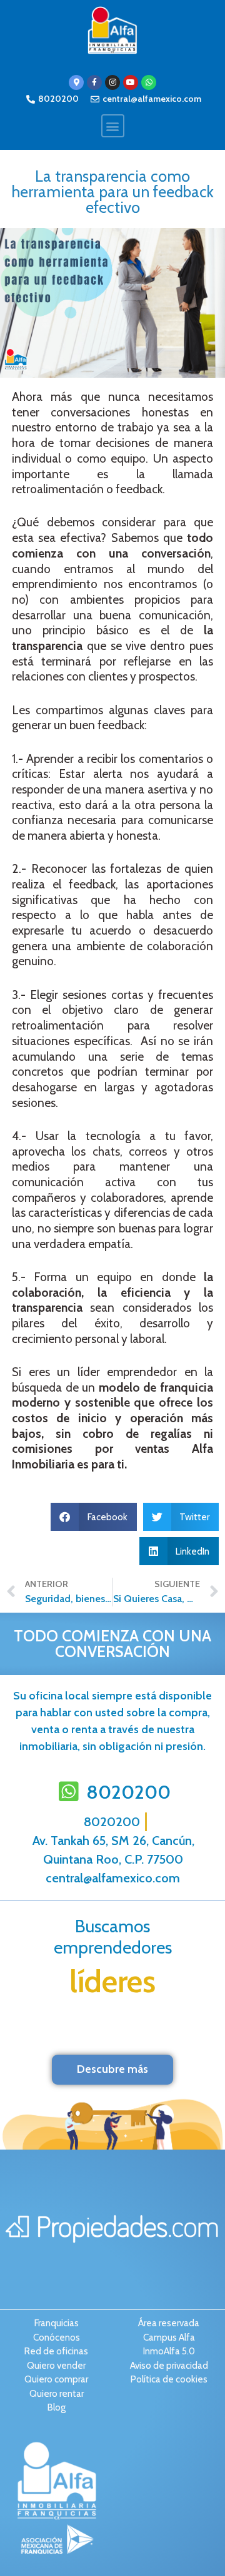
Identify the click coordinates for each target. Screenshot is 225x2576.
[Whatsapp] (149, 82)
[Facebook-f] (94, 82)
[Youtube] (131, 82)
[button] (113, 126)
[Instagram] (112, 82)
